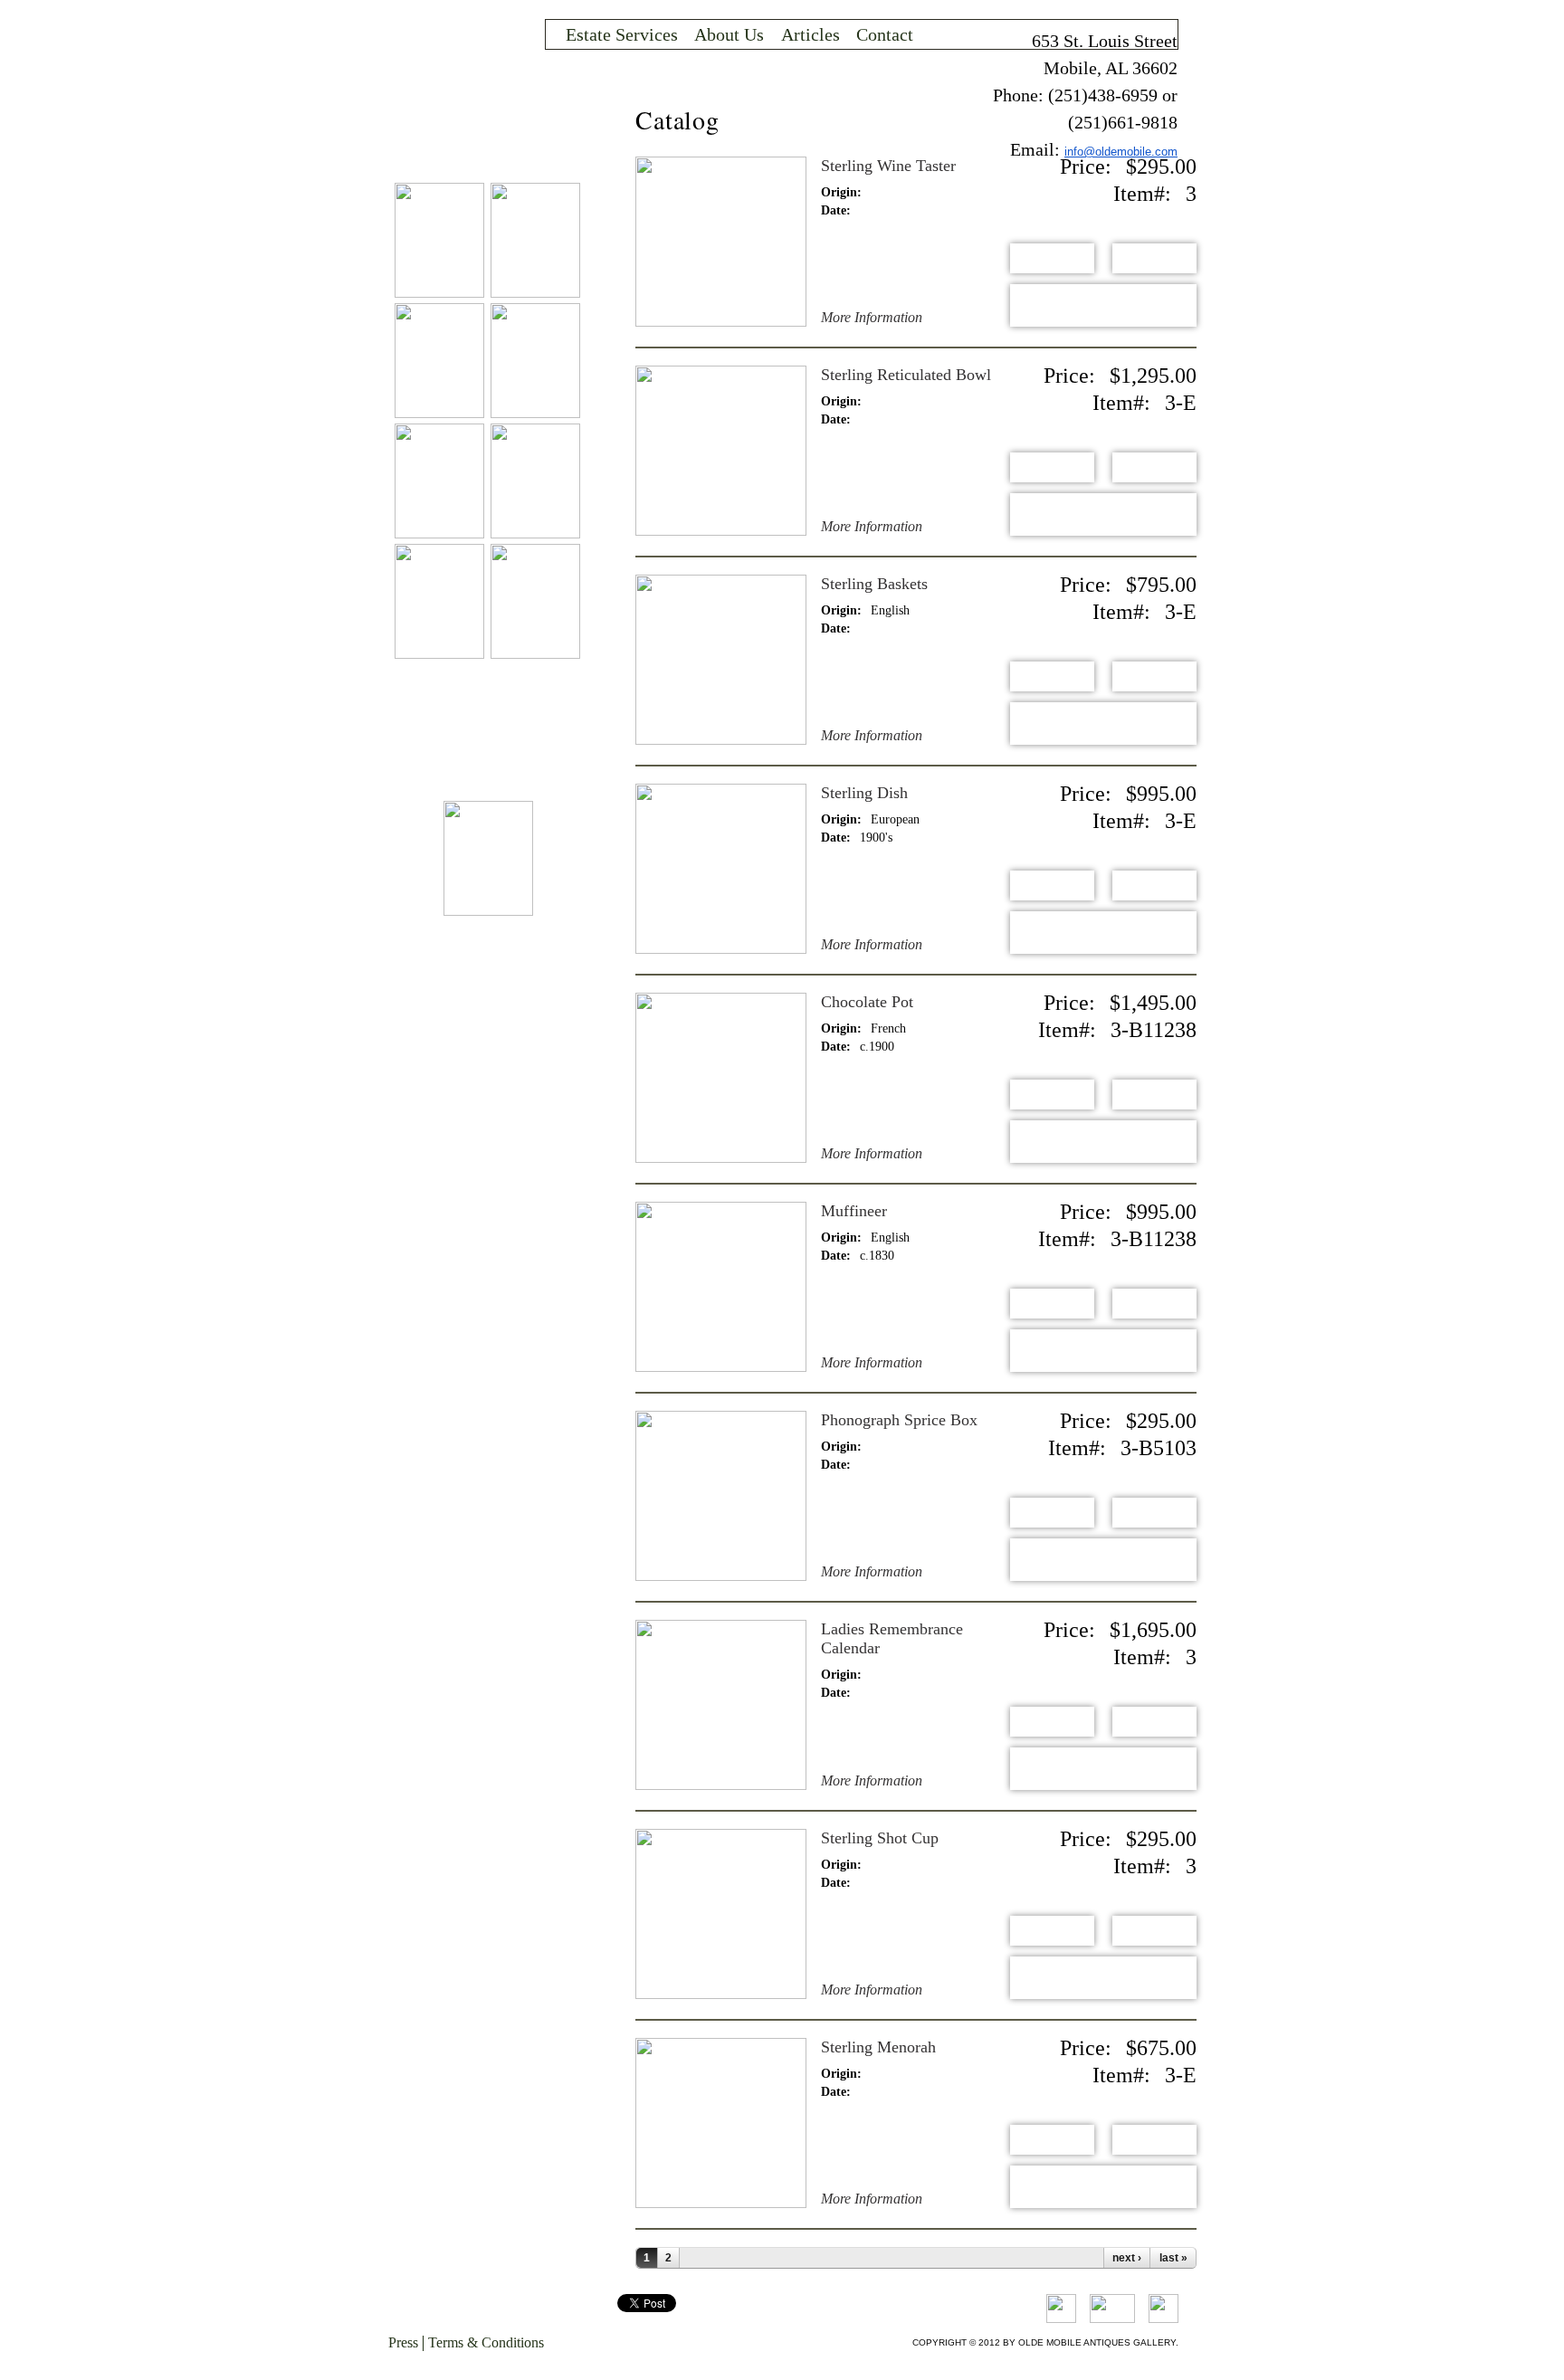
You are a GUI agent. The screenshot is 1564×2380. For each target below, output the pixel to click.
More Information (872, 318)
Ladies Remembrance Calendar (892, 1638)
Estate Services (622, 34)
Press (403, 2342)
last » (1173, 2258)
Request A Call (1103, 305)
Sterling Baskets (874, 584)
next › (1127, 2258)
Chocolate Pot (867, 1002)
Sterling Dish (864, 793)
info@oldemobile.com (1121, 152)
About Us (729, 34)
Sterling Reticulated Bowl (906, 375)
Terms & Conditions (486, 2342)
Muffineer (854, 1211)
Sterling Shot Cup (880, 1838)
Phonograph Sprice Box (899, 1420)
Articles (811, 34)
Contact (885, 34)
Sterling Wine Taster (888, 166)
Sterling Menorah (878, 2047)
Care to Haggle (1154, 258)
